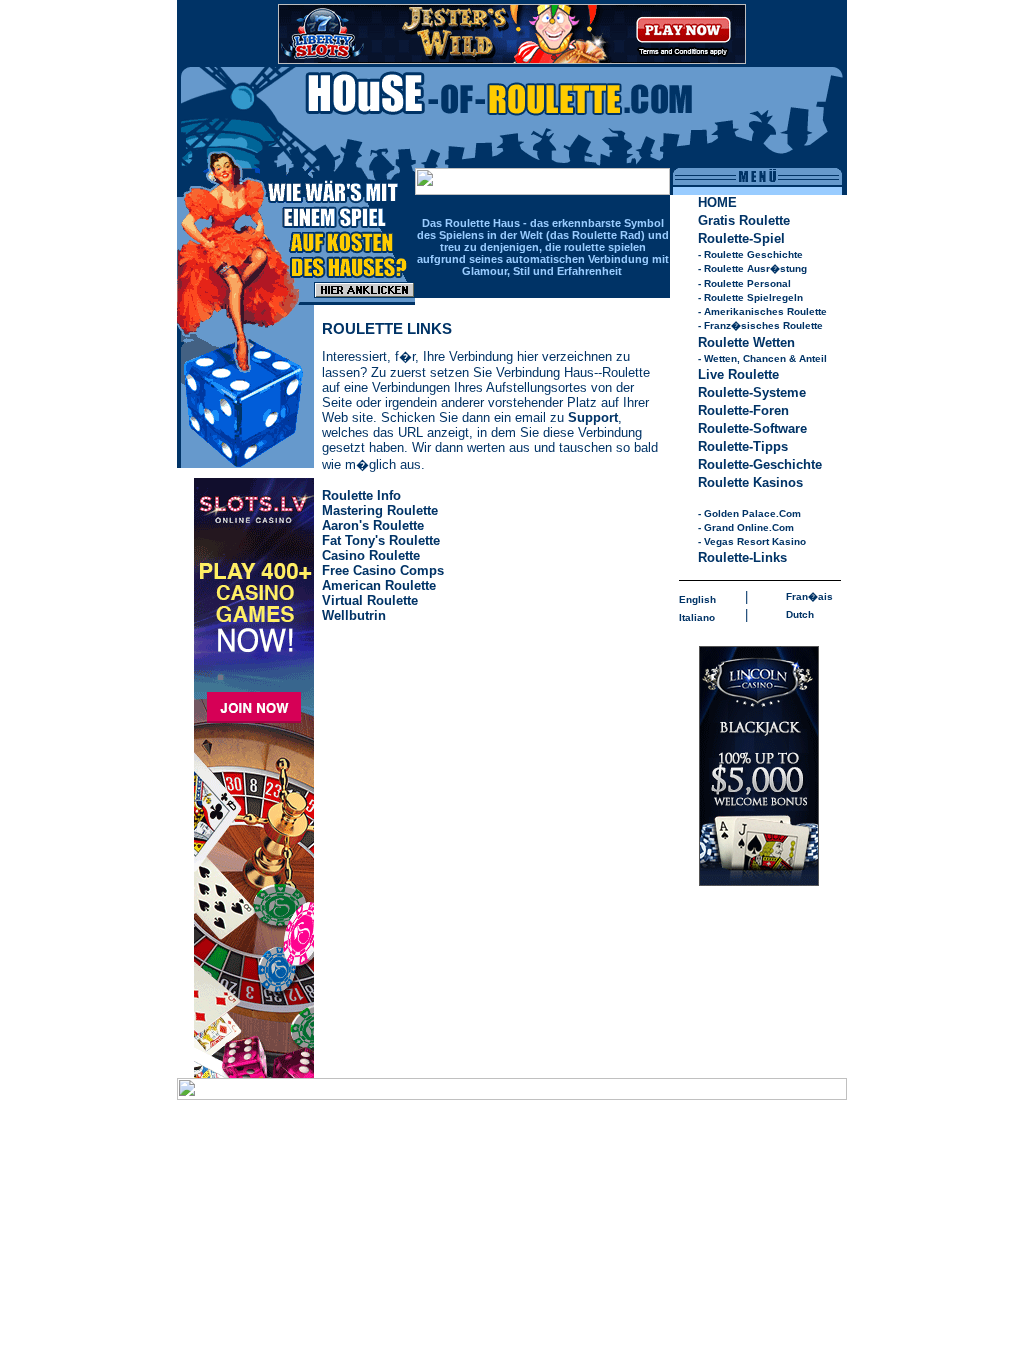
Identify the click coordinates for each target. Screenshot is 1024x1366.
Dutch (800, 614)
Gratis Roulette (744, 220)
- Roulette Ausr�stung (752, 268)
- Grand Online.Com (746, 527)
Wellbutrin (354, 615)
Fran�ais (809, 596)
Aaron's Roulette (373, 525)
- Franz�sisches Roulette (760, 325)
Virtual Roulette (370, 600)
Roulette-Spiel (741, 238)
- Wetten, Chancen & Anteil (762, 358)
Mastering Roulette (380, 510)
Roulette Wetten (746, 342)
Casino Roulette (371, 555)
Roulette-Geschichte (760, 464)
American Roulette (379, 585)
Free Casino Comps (383, 570)
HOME (717, 202)
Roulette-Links (742, 557)
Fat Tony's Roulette (381, 540)
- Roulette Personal (744, 283)
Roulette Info (361, 495)
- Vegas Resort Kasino (752, 541)
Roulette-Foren (743, 410)
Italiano (697, 617)
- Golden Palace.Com (749, 513)
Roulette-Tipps (743, 446)
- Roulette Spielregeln (750, 297)
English (697, 599)
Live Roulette (738, 374)
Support (593, 417)
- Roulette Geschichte (750, 254)
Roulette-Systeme (752, 392)
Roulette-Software (752, 428)
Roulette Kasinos (750, 482)
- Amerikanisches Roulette (762, 311)
